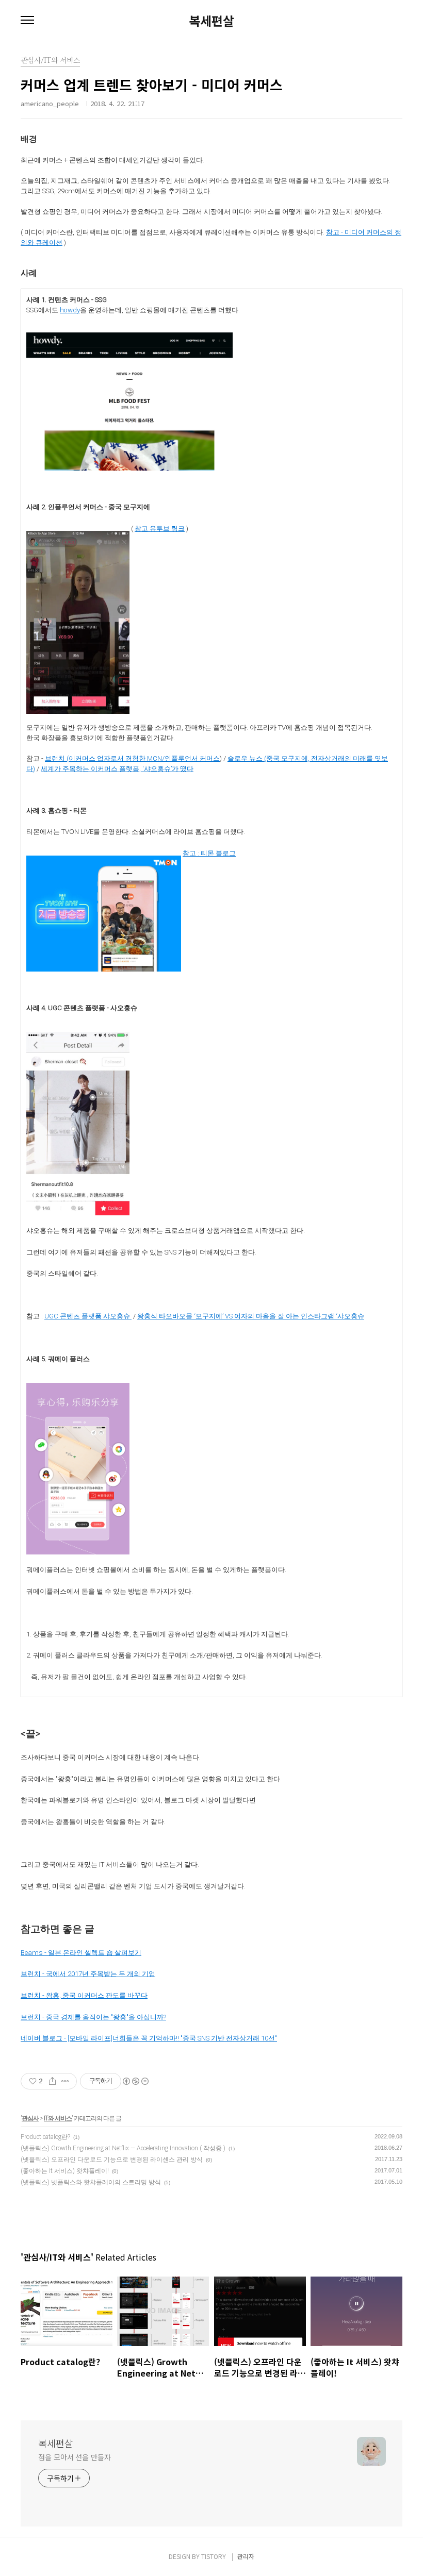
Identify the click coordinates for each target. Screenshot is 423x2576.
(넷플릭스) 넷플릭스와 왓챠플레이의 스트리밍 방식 (91, 2182)
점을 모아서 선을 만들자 (75, 2457)
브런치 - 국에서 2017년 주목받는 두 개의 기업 (88, 1974)
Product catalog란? (45, 2137)
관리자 (246, 2556)
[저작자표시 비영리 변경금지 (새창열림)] (135, 2081)
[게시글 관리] (65, 2081)
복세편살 (211, 21)
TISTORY (214, 2556)
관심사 (30, 2118)
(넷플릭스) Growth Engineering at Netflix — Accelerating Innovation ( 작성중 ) (123, 2148)
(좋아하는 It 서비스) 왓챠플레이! (65, 2171)
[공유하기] (52, 2081)
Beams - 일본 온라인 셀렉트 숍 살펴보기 (81, 1953)
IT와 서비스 (58, 2118)
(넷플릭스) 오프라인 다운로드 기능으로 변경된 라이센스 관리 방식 (112, 2160)
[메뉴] (27, 21)
